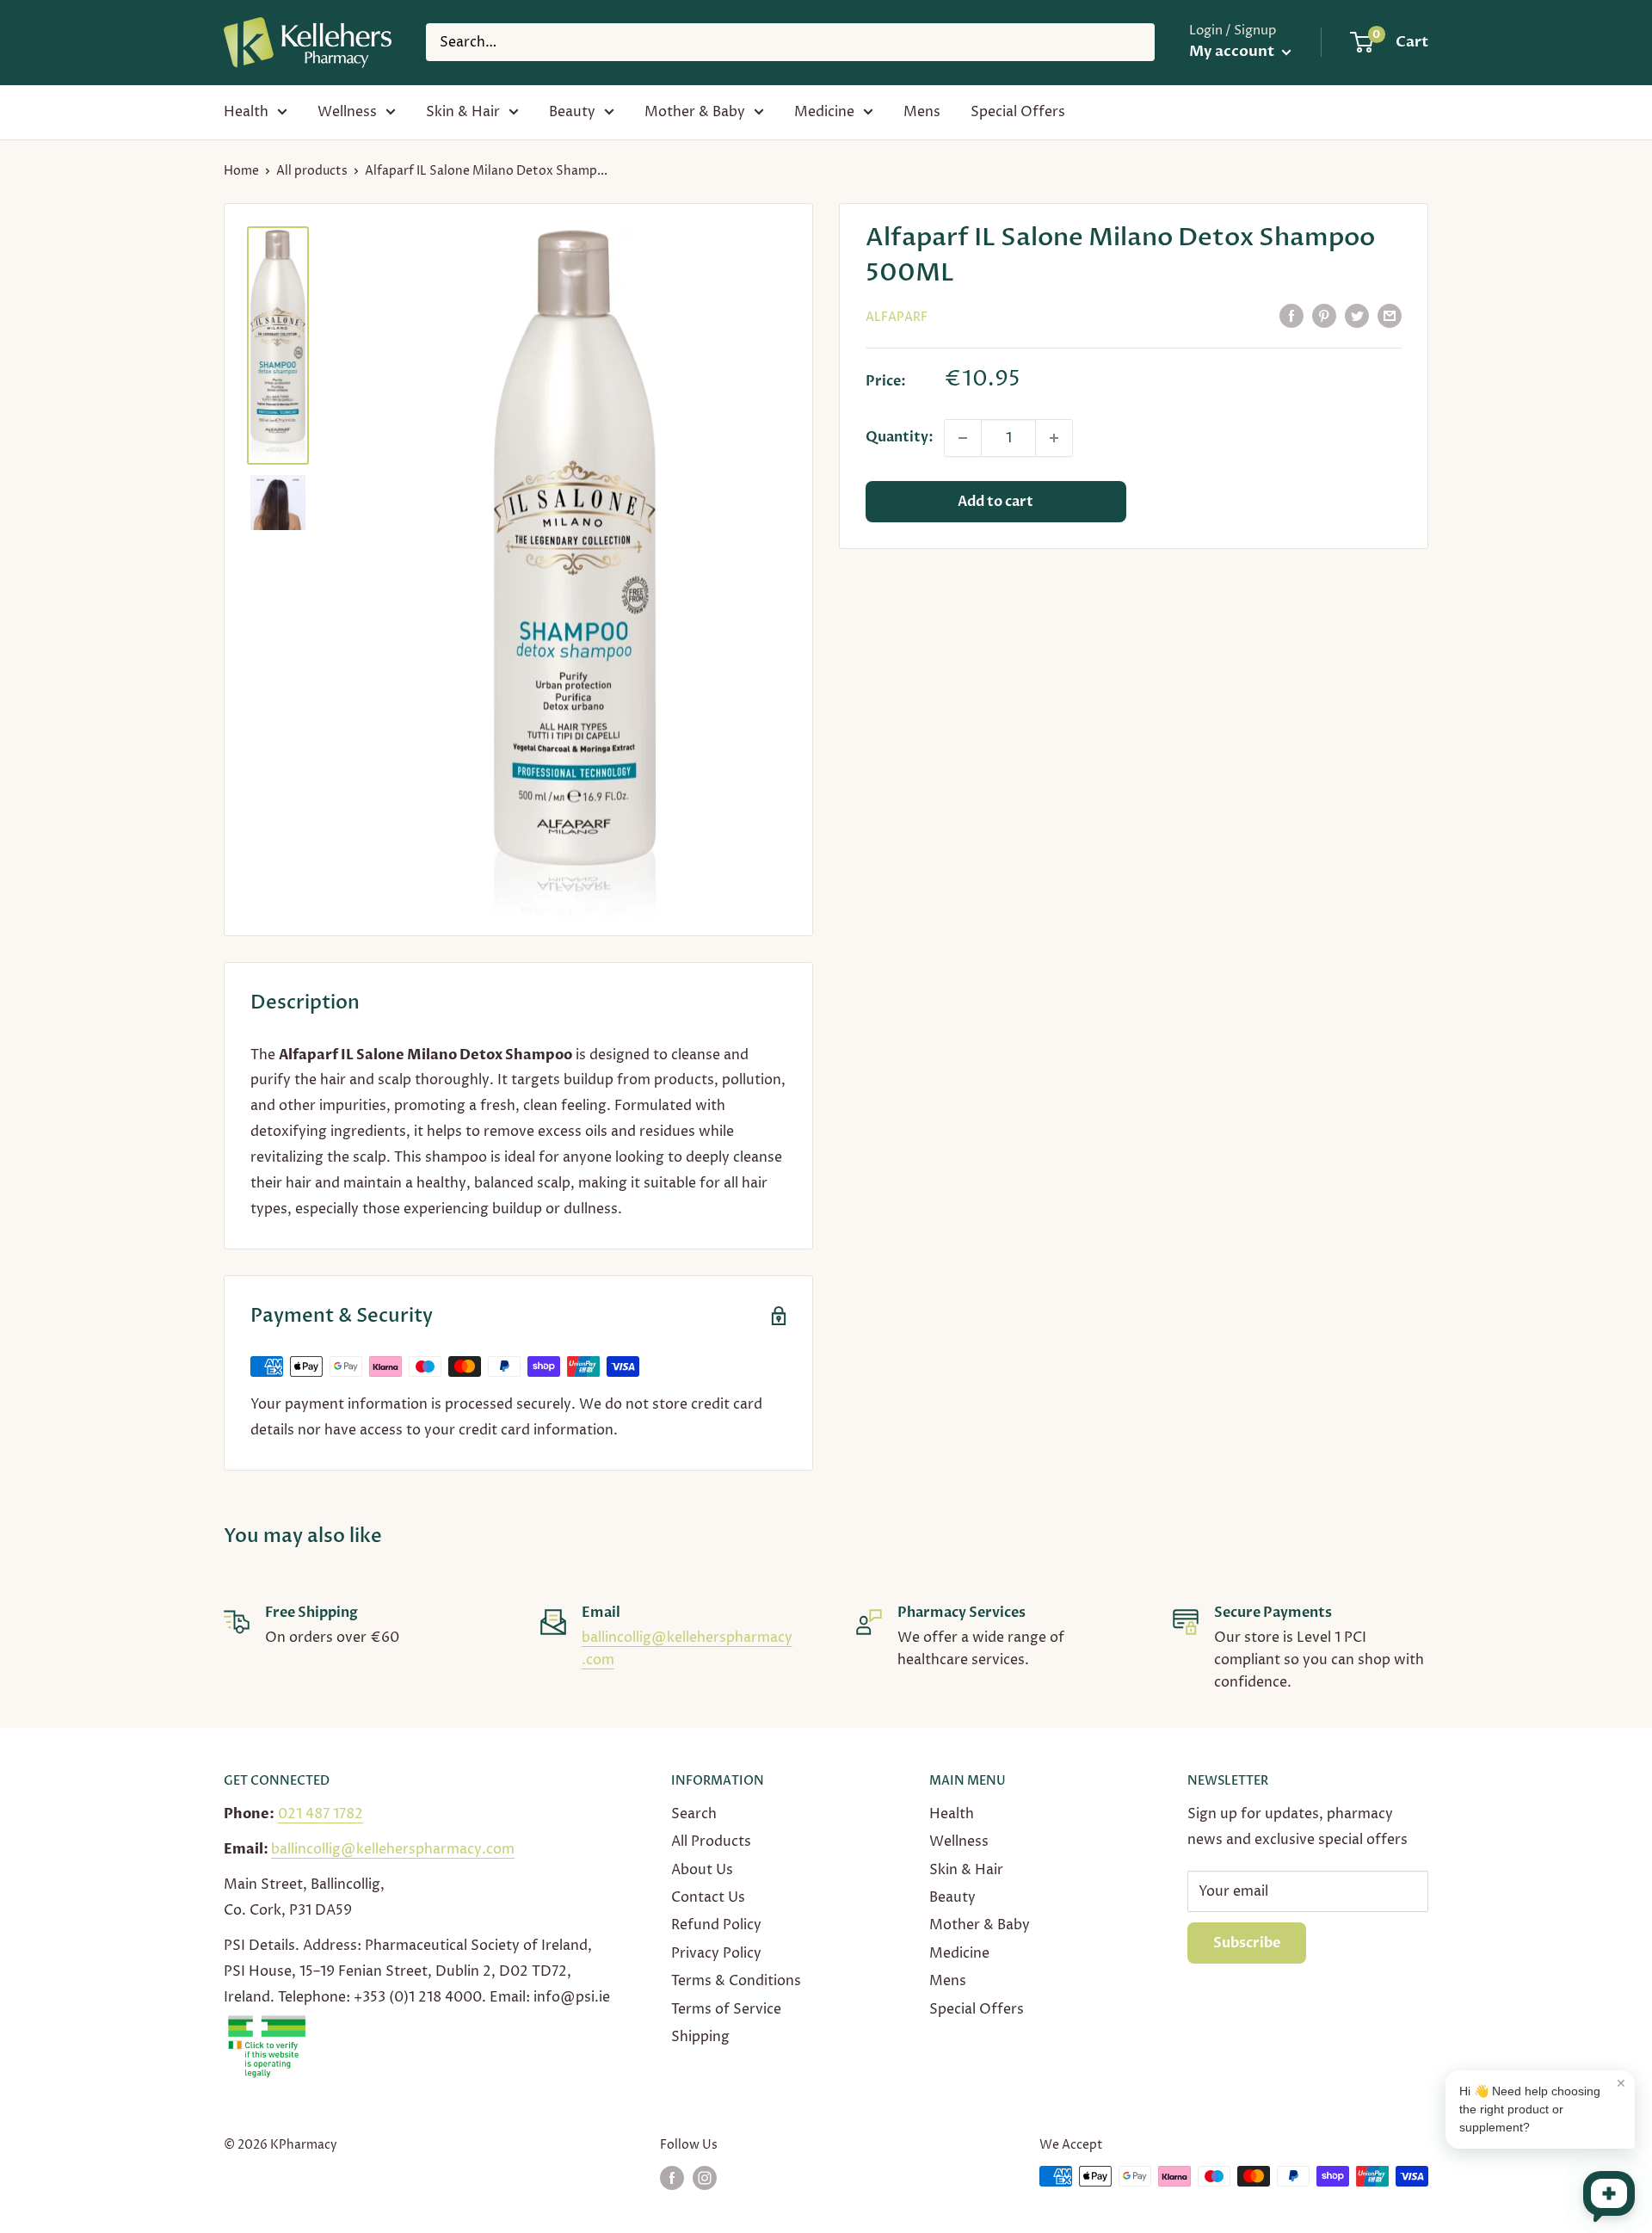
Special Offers (1018, 112)
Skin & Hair (463, 112)
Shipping (700, 2037)
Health (246, 112)
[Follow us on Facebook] (672, 2178)
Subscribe (1247, 1943)
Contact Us (708, 1897)
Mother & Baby (695, 112)
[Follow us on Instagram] (705, 2178)
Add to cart (996, 502)
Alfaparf (897, 317)
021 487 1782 (321, 1814)
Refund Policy (716, 1925)
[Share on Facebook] (1291, 316)
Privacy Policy (716, 1953)
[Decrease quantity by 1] (963, 438)
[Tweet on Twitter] (1357, 316)
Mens (922, 112)
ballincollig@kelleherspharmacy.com (393, 1849)
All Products (711, 1841)
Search (694, 1814)
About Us (702, 1870)
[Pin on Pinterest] (1324, 316)
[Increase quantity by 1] (1054, 438)
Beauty (572, 112)
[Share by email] (1390, 316)
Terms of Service (726, 2009)
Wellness (347, 112)
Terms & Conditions (736, 1981)
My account (1233, 51)
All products (312, 171)
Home (241, 171)
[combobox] (790, 42)
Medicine (824, 112)
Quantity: (900, 437)
